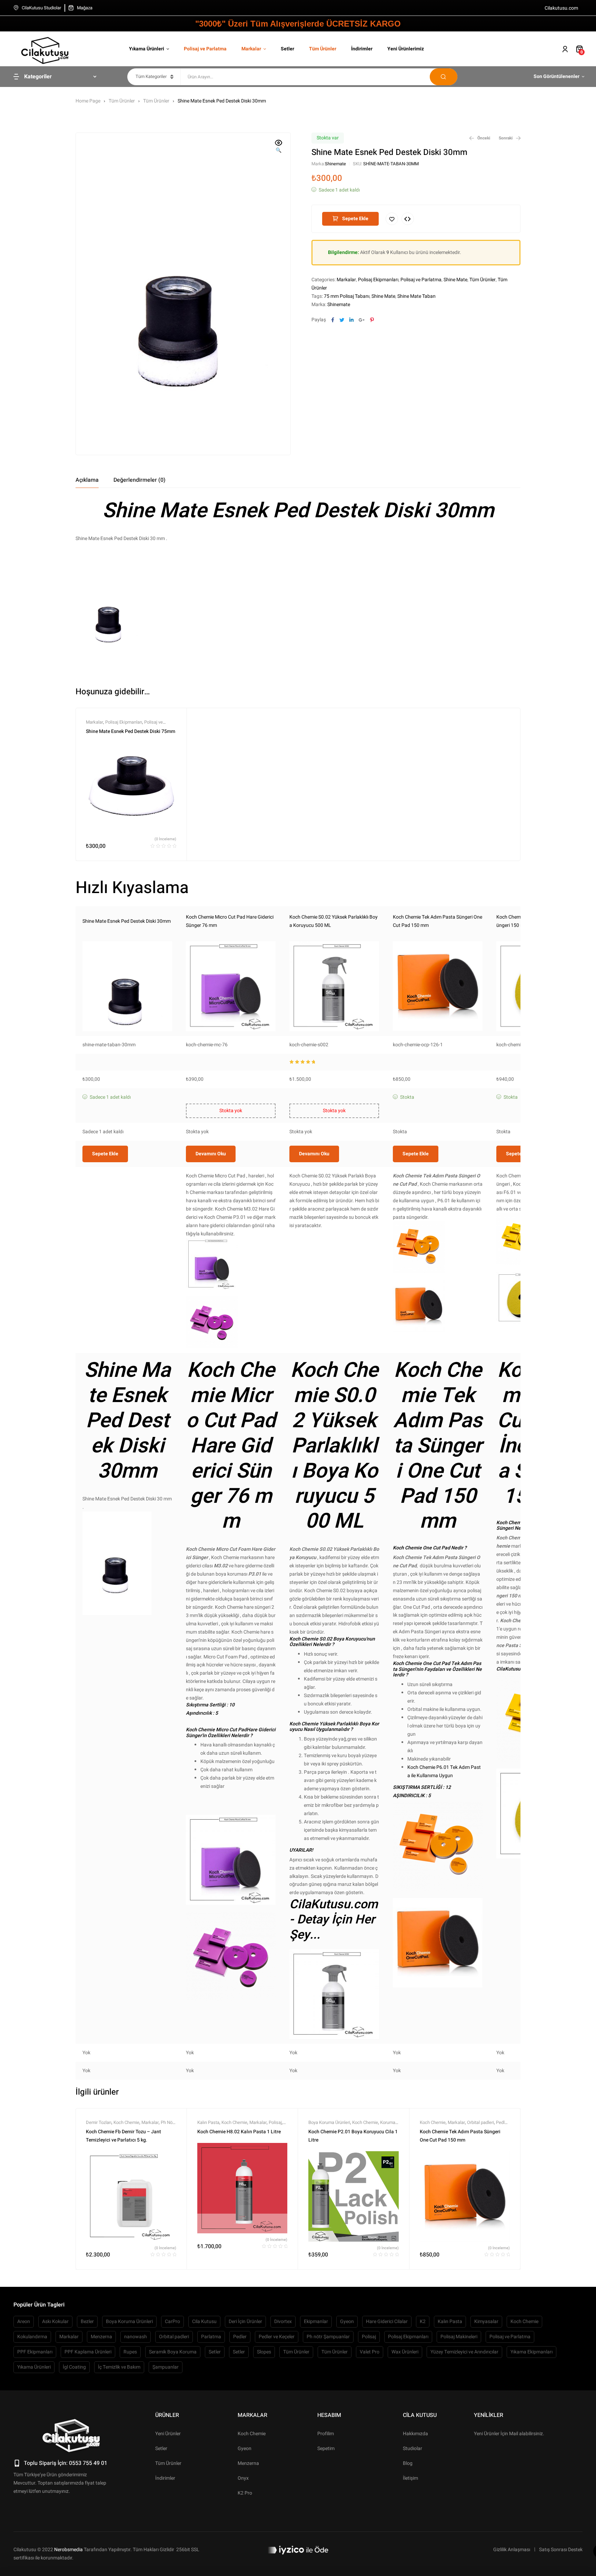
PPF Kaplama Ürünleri (88, 2352)
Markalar (346, 280)
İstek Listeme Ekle (392, 219)
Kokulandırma (32, 2337)
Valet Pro (370, 2352)
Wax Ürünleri (405, 2352)
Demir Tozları (99, 2122)
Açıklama (87, 480)
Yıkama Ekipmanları (532, 2352)
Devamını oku (211, 1154)
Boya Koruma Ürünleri (329, 2122)
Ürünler (167, 2415)
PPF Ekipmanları (35, 2352)
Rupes (130, 2352)
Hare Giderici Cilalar (387, 2322)
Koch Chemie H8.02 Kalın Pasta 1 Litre (239, 2132)
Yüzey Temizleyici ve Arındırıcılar (464, 2352)
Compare (408, 219)
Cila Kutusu (204, 2322)
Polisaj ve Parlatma (421, 280)
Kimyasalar (486, 2322)
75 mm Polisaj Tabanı (347, 296)
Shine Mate (455, 280)
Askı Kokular (55, 2322)
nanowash (136, 2337)
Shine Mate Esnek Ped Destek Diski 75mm (131, 731)
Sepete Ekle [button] (105, 1154)
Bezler (87, 2322)
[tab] (87, 480)
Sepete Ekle (355, 219)
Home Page (88, 101)
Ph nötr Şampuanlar (328, 2337)
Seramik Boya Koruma (173, 2352)
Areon (24, 2322)
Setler (215, 2352)
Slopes (264, 2352)
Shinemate (335, 164)
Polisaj (275, 2122)
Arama (444, 77)
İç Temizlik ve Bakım (119, 2367)
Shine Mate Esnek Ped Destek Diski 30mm (127, 921)
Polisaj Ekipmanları (378, 280)
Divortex (283, 2322)
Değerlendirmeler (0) (140, 480)
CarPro (172, 2322)
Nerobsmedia (68, 2550)
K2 (423, 2322)
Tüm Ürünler (122, 101)
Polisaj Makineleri (459, 2337)
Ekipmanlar (316, 2322)
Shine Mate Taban (416, 296)
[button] (279, 147)
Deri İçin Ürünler (245, 2322)
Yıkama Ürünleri (34, 2367)
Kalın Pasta (208, 2122)
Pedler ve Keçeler (277, 2337)
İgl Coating (74, 2367)
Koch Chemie (126, 2122)
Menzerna (101, 2337)
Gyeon (347, 2322)
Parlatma (211, 2337)
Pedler (502, 2122)
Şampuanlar (166, 2367)
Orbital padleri (480, 2122)
